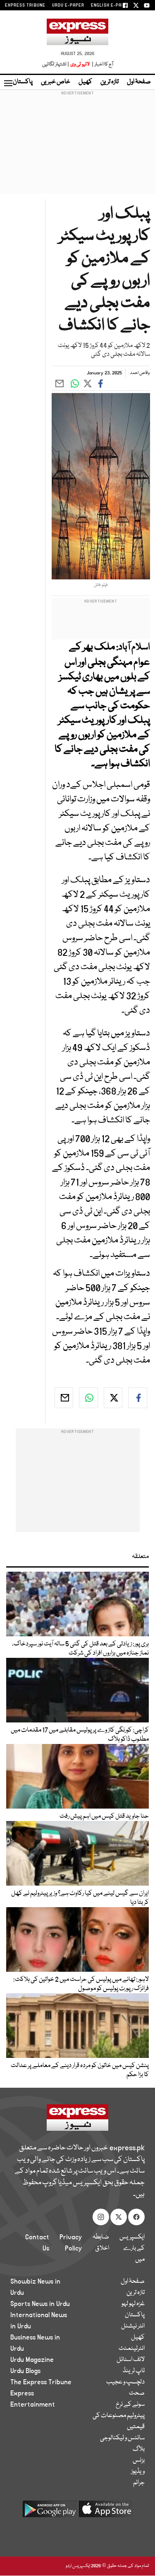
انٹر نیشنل (133, 2326)
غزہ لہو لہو (133, 2304)
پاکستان (23, 82)
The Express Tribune (41, 2382)
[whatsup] (88, 1398)
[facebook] (138, 1398)
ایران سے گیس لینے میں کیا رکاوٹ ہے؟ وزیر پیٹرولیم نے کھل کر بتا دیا (80, 1898)
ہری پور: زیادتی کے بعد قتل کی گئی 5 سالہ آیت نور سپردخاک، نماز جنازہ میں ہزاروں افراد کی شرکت (80, 1649)
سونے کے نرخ (130, 2405)
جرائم (139, 2483)
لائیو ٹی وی (80, 64)
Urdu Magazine (32, 2360)
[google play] (50, 2512)
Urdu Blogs (25, 2371)
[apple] (106, 2512)
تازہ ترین (110, 82)
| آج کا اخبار (102, 64)
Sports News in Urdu (40, 2304)
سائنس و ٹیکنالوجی (122, 2438)
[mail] (64, 1398)
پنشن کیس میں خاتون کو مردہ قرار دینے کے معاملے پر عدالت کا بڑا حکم (80, 2070)
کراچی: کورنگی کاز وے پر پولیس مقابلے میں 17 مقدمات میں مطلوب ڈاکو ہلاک (80, 1735)
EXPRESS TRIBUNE (25, 5)
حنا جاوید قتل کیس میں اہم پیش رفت (104, 1816)
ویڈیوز (138, 2472)
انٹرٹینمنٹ (132, 2349)
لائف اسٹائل (131, 2360)
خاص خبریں (56, 82)
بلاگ (139, 2449)
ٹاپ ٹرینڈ (134, 2371)
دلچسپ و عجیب (125, 2382)
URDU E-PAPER (68, 5)
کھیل (85, 82)
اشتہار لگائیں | (56, 64)
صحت (137, 2393)
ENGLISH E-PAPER (111, 5)
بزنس (139, 2460)
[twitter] (113, 1398)
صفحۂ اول (139, 82)
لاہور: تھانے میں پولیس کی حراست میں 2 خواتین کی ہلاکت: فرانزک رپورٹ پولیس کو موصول (81, 1984)
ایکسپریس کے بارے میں (132, 2248)
